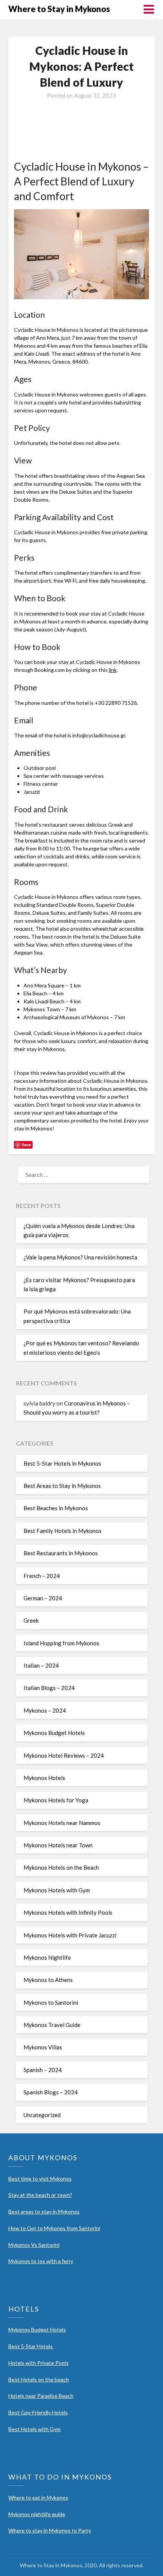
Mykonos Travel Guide (52, 2025)
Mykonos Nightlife (47, 1957)
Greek (31, 1620)
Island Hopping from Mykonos (61, 1643)
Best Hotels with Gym (34, 2429)
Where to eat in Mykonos (38, 2497)
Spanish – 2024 (43, 2070)
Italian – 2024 (41, 1665)
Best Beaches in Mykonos (56, 1508)
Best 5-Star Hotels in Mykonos (62, 1463)
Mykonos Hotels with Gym (57, 1890)
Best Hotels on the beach (39, 2379)
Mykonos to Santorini (51, 2002)
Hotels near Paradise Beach (41, 2396)
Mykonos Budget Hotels (54, 1733)
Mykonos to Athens (48, 1980)
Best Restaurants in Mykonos (61, 1553)
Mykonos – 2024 (45, 1710)
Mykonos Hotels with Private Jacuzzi (70, 1935)
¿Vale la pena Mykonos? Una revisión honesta (80, 1257)
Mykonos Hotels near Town (58, 1845)
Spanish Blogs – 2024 (51, 2092)
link (113, 670)
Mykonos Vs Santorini (34, 2245)
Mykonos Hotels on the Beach (61, 1867)
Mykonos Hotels (44, 1778)
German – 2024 (43, 1598)
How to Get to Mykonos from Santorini (54, 2228)
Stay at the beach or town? (40, 2195)
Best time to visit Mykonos (40, 2179)
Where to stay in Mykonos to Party (50, 2530)
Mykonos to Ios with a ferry (41, 2261)
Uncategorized (42, 2115)
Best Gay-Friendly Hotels (38, 2412)
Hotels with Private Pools (38, 2363)
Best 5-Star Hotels (31, 2346)
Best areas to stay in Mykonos (44, 2211)
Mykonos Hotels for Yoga (56, 1800)
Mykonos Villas (43, 2047)
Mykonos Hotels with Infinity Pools (68, 1912)
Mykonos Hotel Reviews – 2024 (64, 1755)
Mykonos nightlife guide (37, 2514)
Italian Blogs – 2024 (49, 1688)
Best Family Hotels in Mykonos (63, 1531)
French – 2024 (42, 1576)
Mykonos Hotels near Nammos (62, 1823)
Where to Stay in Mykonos (59, 9)
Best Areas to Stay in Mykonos (62, 1486)
